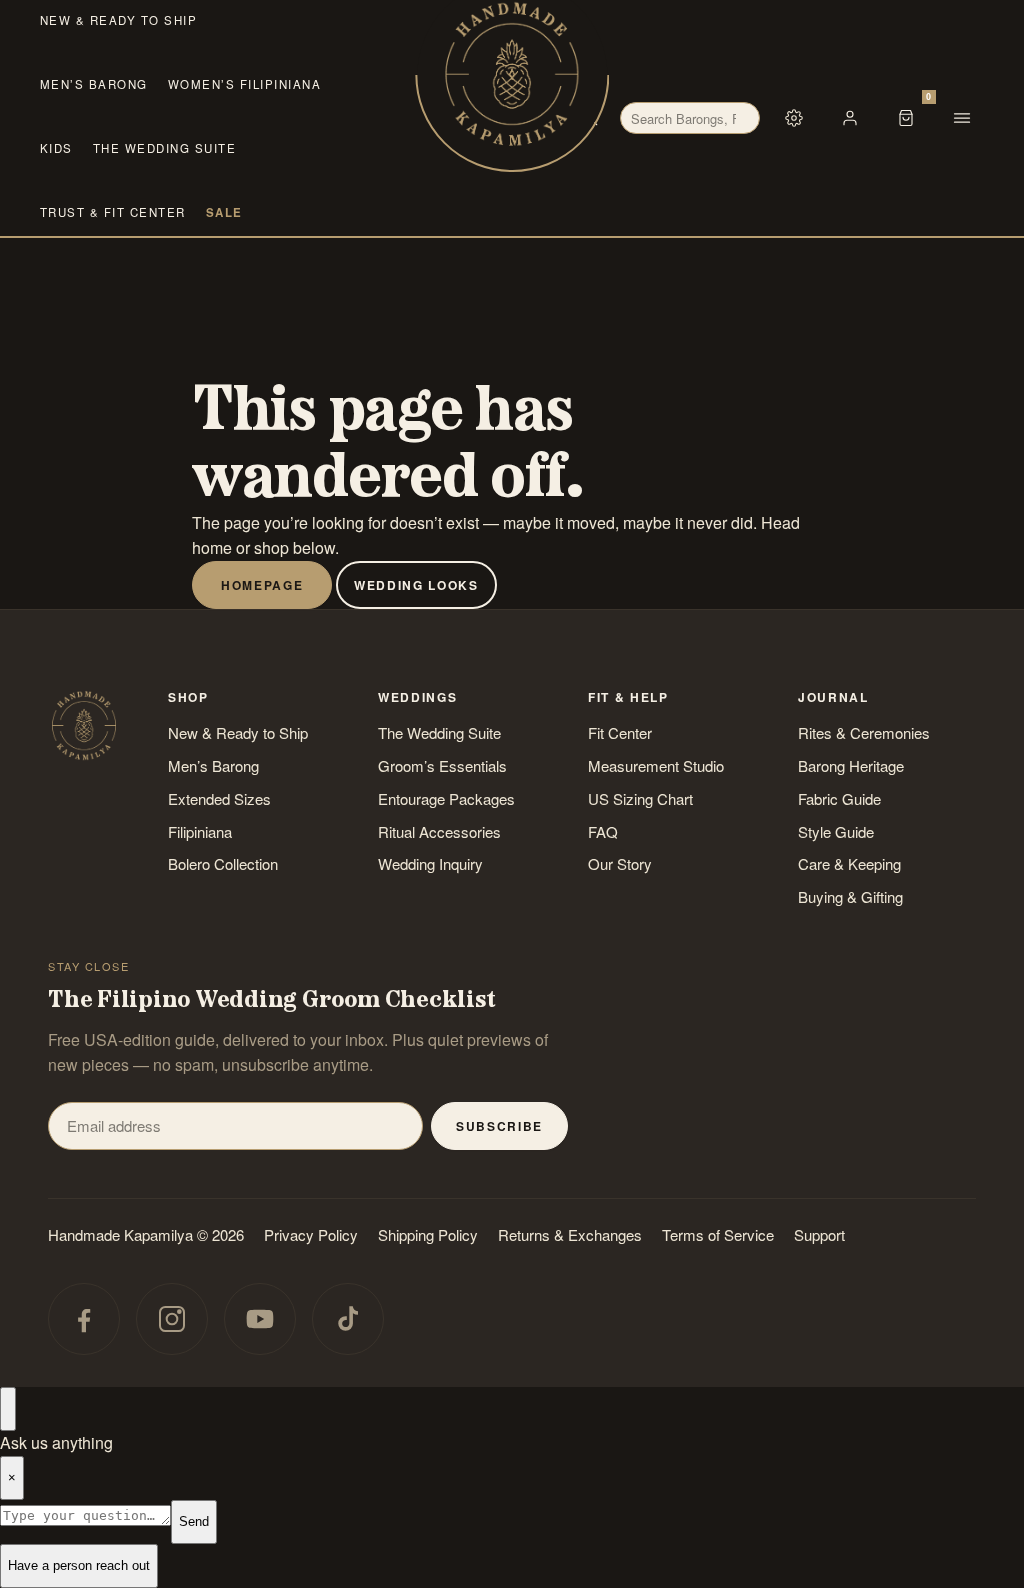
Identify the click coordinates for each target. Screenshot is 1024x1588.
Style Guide (836, 831)
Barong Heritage (851, 765)
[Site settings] (794, 118)
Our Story (620, 863)
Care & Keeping (849, 863)
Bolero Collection (223, 863)
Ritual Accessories (439, 831)
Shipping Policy (428, 1234)
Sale (224, 212)
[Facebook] (84, 1319)
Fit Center (620, 732)
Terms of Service (718, 1234)
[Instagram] (172, 1319)
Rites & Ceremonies (864, 732)
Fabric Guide (839, 798)
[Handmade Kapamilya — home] (511, 75)
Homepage (262, 585)
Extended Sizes (219, 798)
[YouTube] (260, 1319)
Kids (56, 148)
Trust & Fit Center (113, 212)
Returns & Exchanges (570, 1234)
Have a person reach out (79, 1565)
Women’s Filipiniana (244, 84)
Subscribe (499, 1126)
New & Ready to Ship (118, 20)
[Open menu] (962, 118)
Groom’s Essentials (442, 765)
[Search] (590, 118)
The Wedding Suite (164, 148)
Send (194, 1521)
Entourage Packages (446, 798)
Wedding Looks (416, 585)
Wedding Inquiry (430, 863)
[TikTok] (348, 1319)
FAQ (603, 831)
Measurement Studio (656, 765)
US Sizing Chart (640, 798)
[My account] (850, 118)
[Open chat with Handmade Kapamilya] (8, 1409)
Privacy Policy (311, 1234)
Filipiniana (200, 831)
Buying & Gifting (850, 896)
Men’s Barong (94, 84)
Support (819, 1234)
